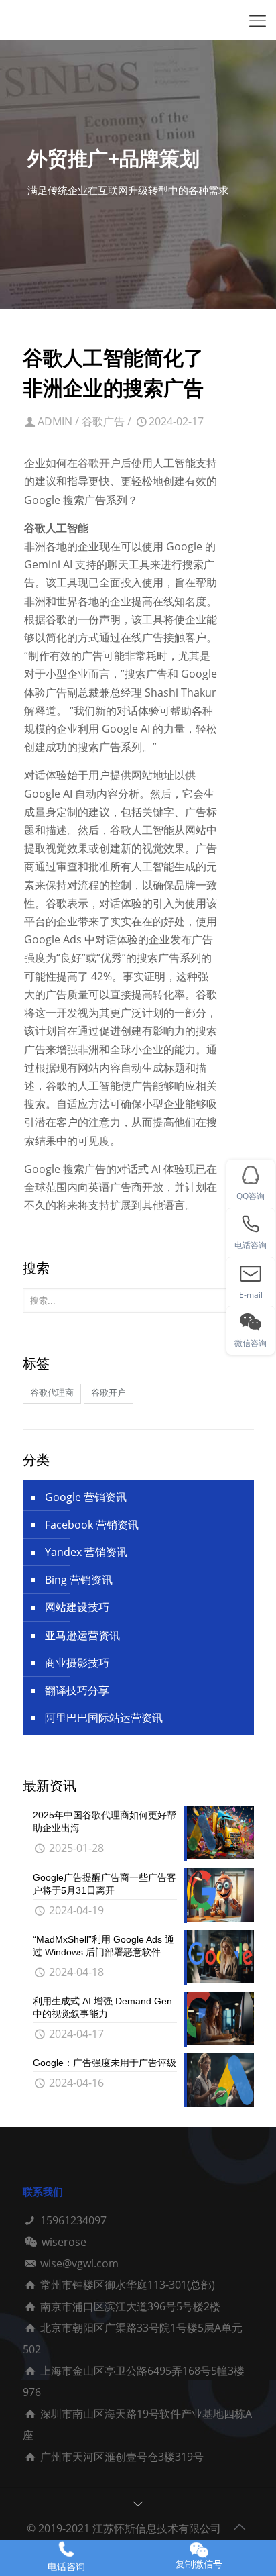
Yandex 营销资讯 (86, 1552)
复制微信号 (199, 2564)
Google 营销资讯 (86, 1497)
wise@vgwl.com (79, 2263)
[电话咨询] (66, 2549)
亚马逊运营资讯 (82, 1635)
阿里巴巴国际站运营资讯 (104, 1718)
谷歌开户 (99, 463)
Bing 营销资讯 (79, 1580)
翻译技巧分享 (77, 1690)
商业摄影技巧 (77, 1663)
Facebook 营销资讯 (92, 1525)
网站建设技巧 (77, 1607)
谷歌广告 (103, 421)
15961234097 (73, 2220)
